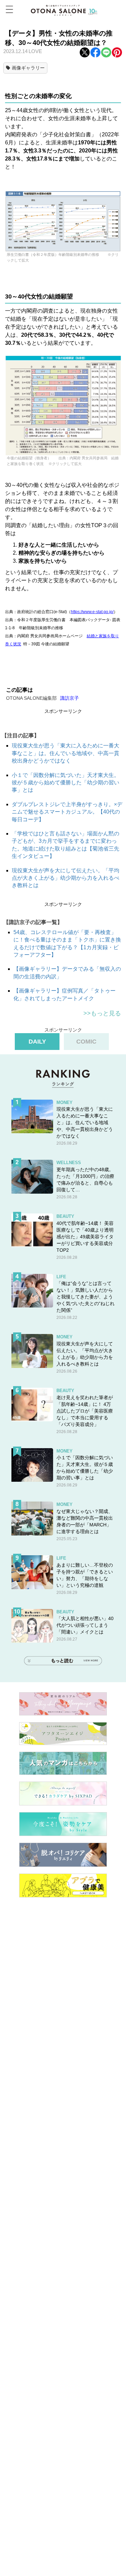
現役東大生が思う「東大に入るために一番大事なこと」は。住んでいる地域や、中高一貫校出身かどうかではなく (66, 753)
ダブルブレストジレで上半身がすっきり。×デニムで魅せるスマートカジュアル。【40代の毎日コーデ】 (67, 812)
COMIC (86, 1042)
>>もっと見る (102, 1013)
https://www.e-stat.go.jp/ (92, 612)
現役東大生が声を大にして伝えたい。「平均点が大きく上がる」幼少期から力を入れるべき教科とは (66, 878)
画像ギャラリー (28, 68)
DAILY (37, 1042)
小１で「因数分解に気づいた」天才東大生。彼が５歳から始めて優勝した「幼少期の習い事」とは (66, 783)
